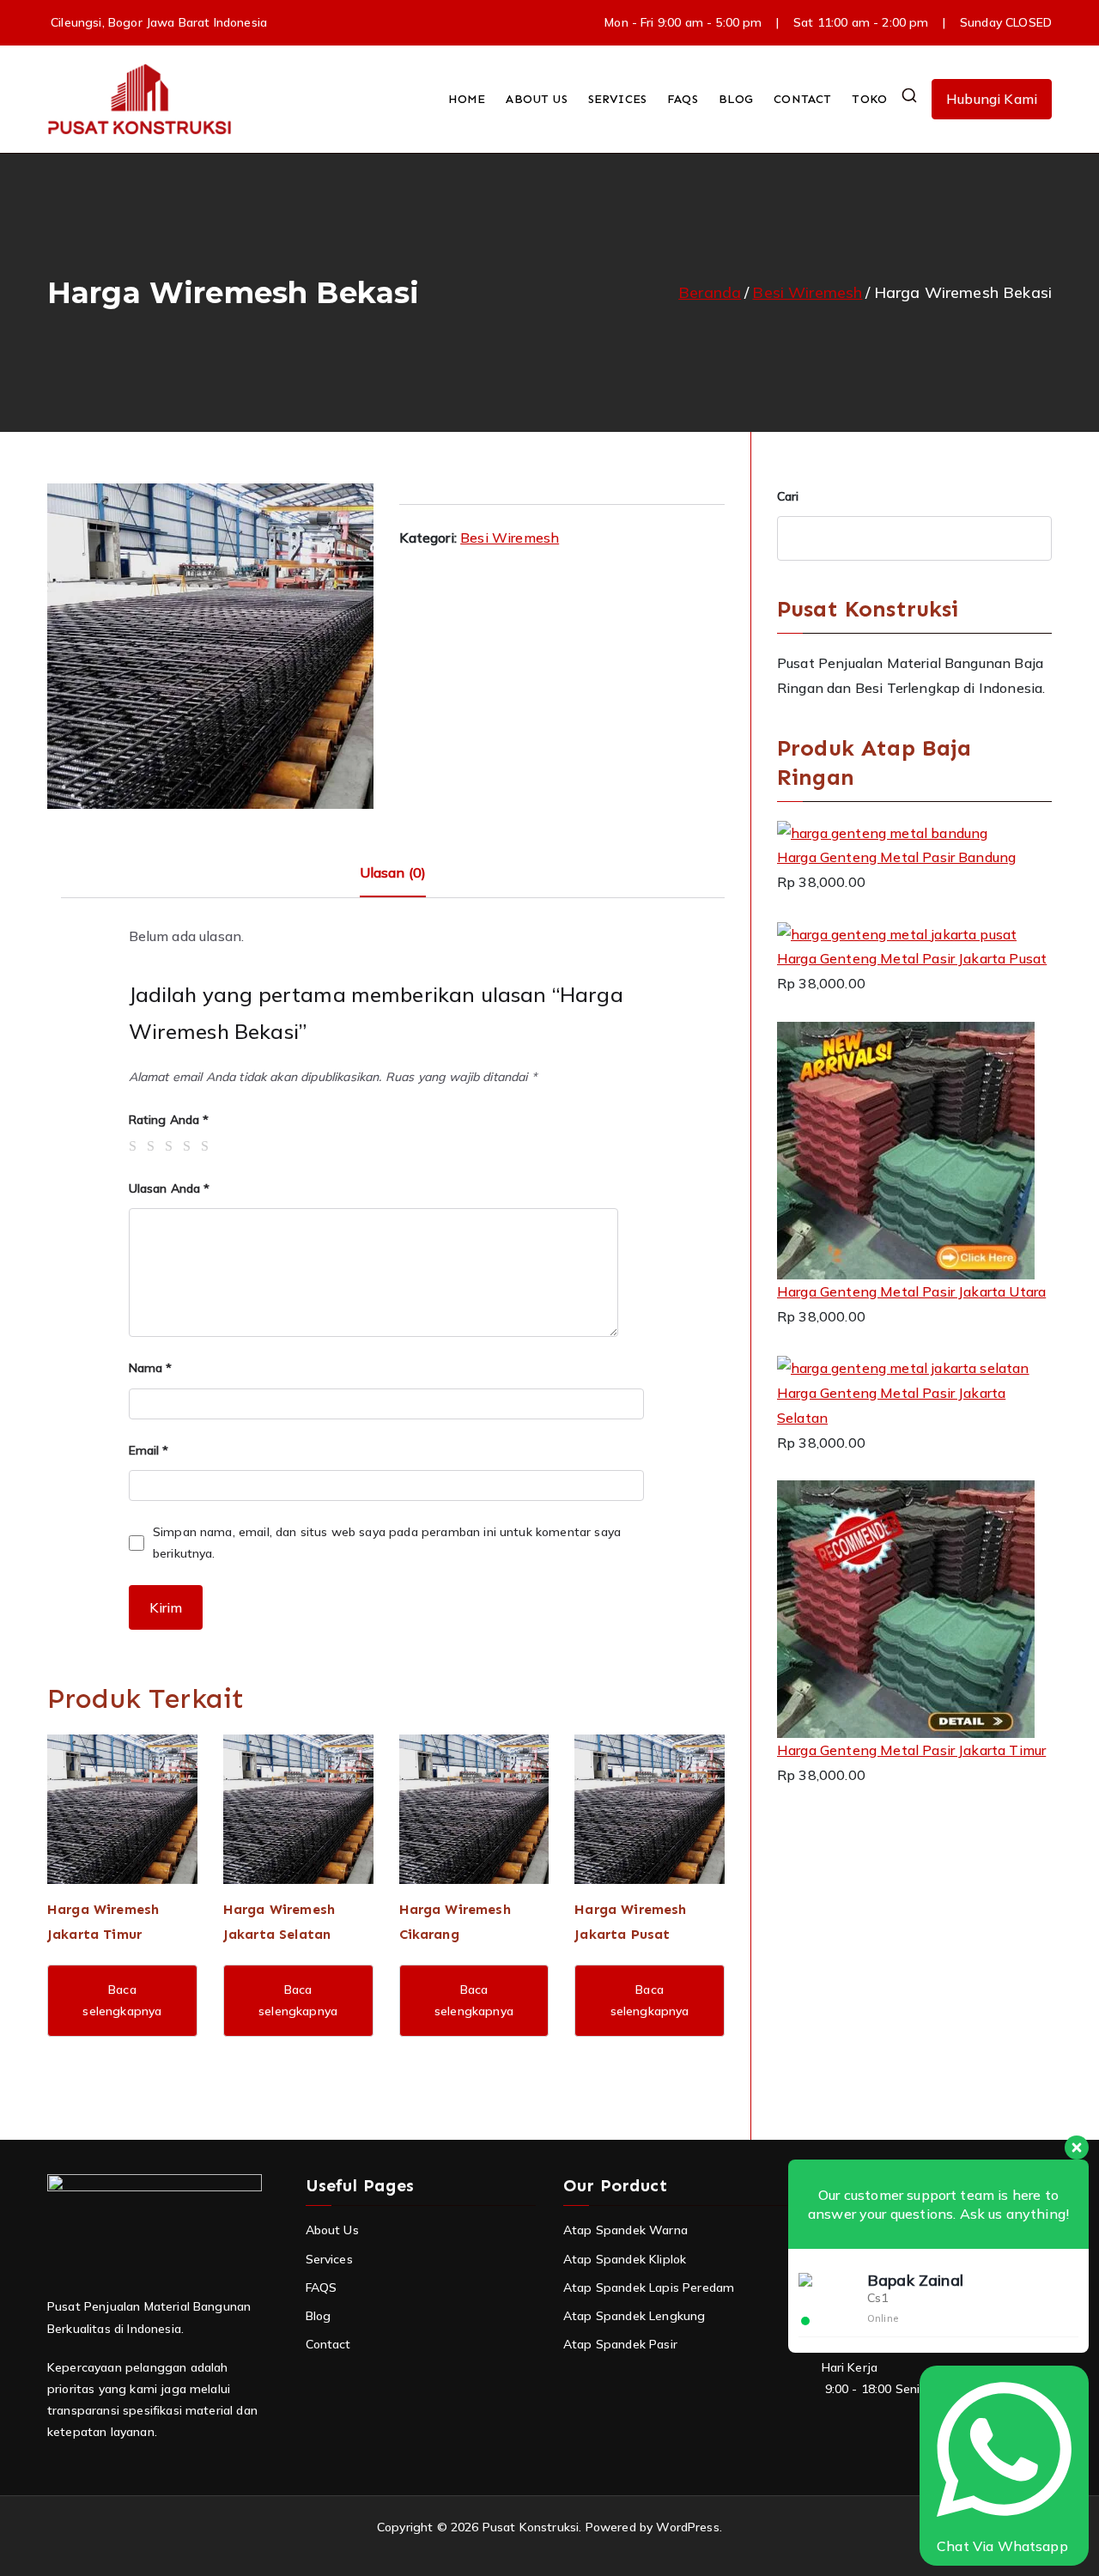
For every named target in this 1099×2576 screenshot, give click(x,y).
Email (149, 1450)
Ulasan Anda (170, 1188)
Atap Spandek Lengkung (634, 2316)
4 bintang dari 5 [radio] (190, 1146)
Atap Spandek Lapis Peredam (649, 2287)
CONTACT (802, 99)
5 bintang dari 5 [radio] (208, 1146)
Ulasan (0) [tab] (393, 872)
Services (329, 2259)
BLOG (736, 99)
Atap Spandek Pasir (620, 2344)
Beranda (710, 292)
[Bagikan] (1042, 19)
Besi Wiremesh (807, 292)
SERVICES (617, 99)
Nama (151, 1368)
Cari (788, 496)
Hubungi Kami (992, 99)
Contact (328, 2344)
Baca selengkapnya (122, 2000)
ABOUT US (536, 99)
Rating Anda (169, 1120)
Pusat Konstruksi (531, 2527)
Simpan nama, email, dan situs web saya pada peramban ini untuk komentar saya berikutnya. (387, 1543)
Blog (319, 2316)
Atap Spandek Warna (625, 2230)
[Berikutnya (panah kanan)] (1069, 1288)
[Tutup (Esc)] (1080, 19)
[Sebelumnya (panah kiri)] (30, 1288)
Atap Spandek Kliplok (625, 2259)
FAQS (683, 99)
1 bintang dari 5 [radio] (136, 1146)
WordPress (687, 2527)
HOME (467, 99)
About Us (332, 2230)
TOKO (869, 99)
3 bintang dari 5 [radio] (172, 1146)
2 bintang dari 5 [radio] (154, 1146)
